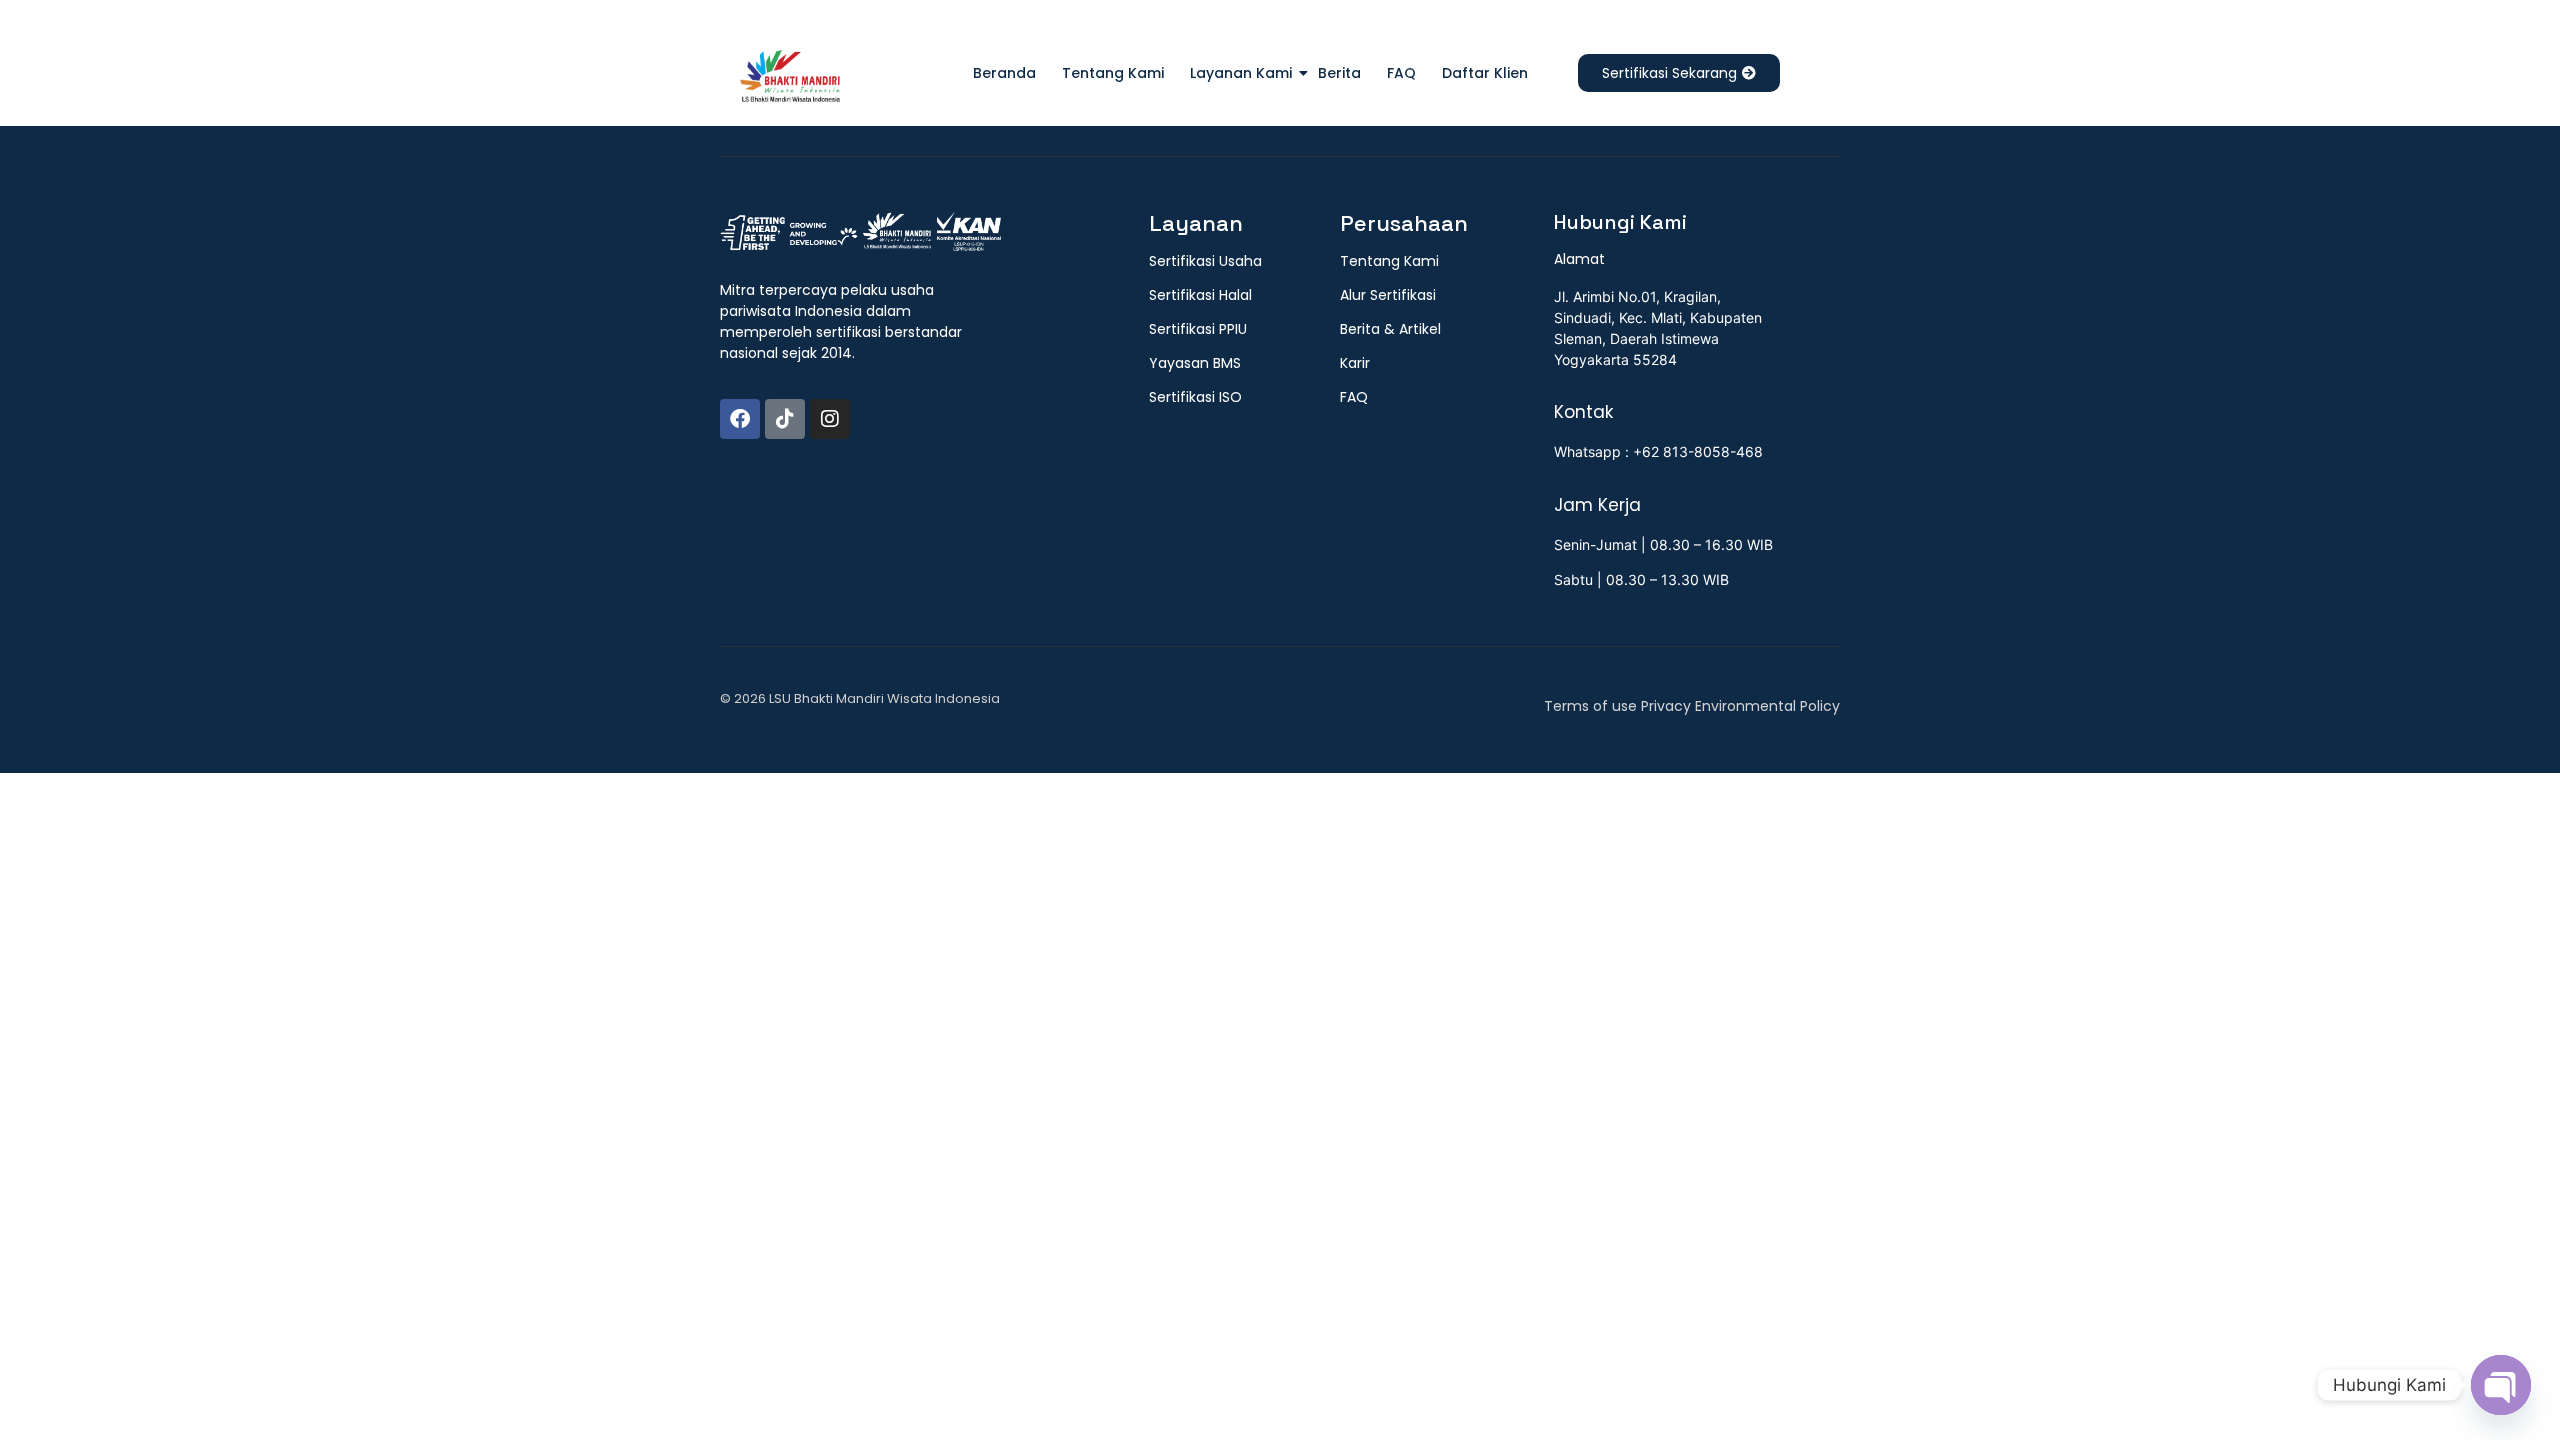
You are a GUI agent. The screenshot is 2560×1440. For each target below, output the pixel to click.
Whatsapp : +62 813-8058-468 (1658, 451)
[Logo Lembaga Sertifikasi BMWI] (790, 80)
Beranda (1004, 73)
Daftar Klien (1485, 73)
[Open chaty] (2501, 1385)
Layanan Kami (1241, 73)
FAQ (1401, 73)
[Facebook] (740, 419)
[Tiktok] (785, 419)
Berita (1339, 73)
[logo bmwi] (860, 233)
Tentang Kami (1113, 73)
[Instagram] (830, 419)
